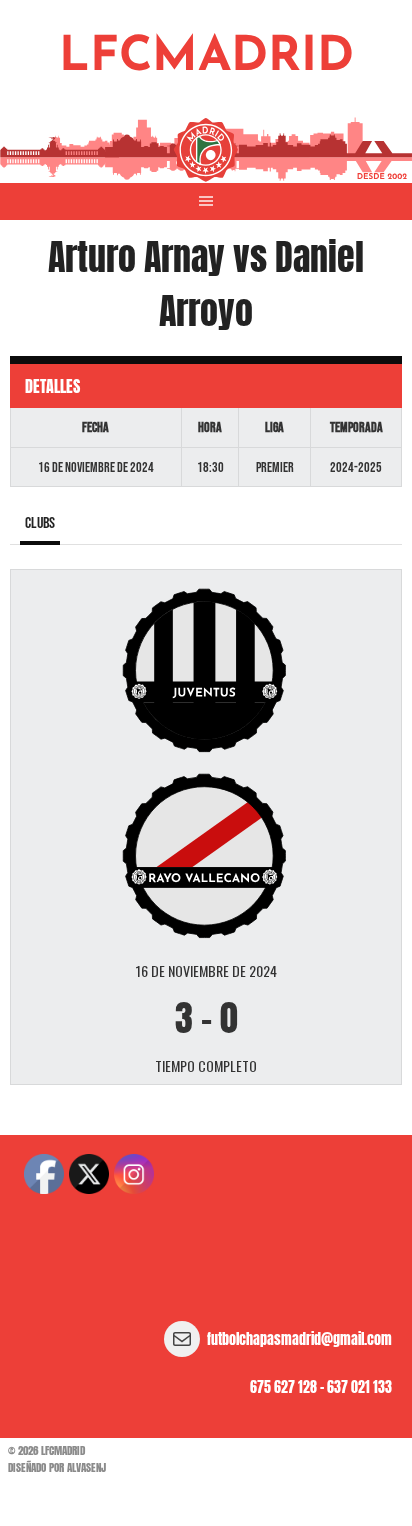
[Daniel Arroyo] (206, 854)
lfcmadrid (206, 58)
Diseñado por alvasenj (57, 1467)
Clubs (40, 523)
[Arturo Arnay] (206, 669)
